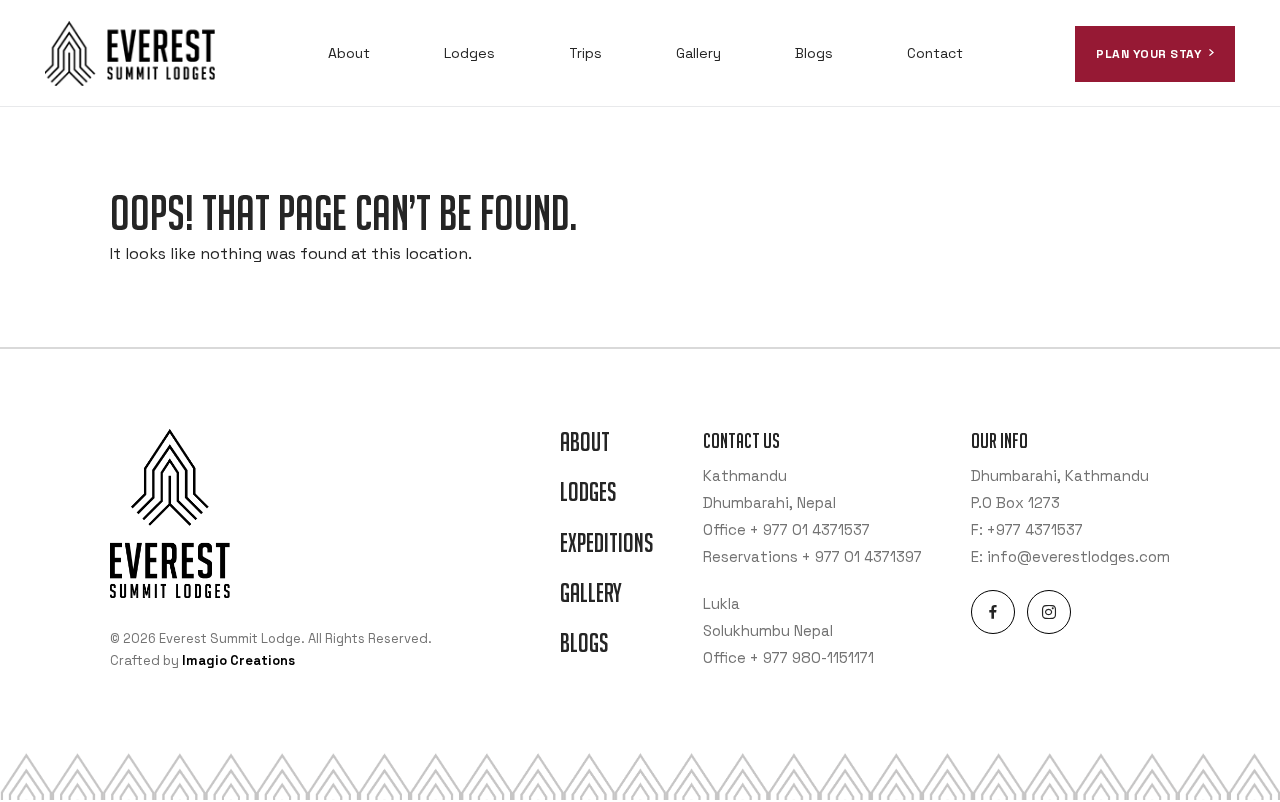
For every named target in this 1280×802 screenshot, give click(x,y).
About (349, 53)
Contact (935, 53)
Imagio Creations (238, 660)
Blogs (814, 53)
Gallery (698, 53)
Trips (585, 53)
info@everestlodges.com (1078, 556)
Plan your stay (1148, 54)
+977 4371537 (1035, 529)
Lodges (469, 53)
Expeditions (606, 543)
